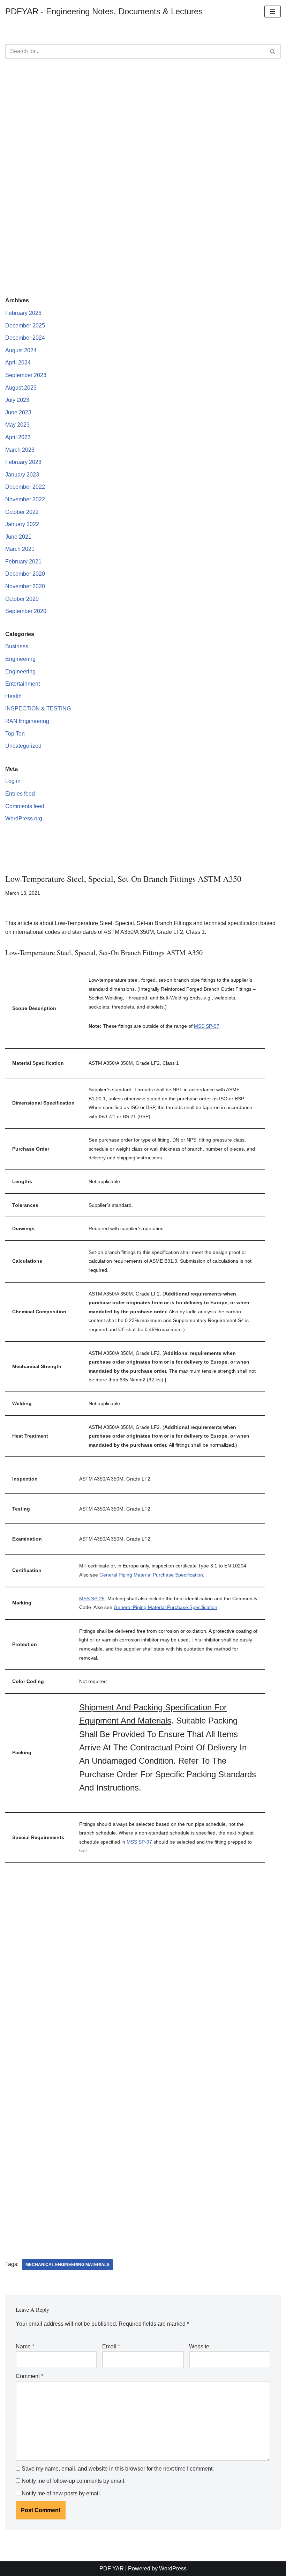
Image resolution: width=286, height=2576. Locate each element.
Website (199, 2346)
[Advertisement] (143, 121)
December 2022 (25, 487)
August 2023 (21, 388)
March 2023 (20, 450)
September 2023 (26, 375)
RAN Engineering (27, 721)
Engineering (20, 659)
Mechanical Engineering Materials (67, 2265)
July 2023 (17, 400)
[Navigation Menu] (273, 12)
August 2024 (21, 350)
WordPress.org (24, 818)
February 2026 (23, 313)
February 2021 (23, 562)
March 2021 (20, 549)
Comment (29, 2376)
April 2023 (18, 437)
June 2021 (18, 537)
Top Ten (15, 734)
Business (17, 646)
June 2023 (18, 412)
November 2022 (25, 499)
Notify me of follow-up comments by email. (74, 2481)
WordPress (173, 2568)
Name (25, 2346)
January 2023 (22, 475)
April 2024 (18, 363)
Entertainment (22, 684)
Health (13, 696)
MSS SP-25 (92, 1599)
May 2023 (17, 425)
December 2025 (25, 326)
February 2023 (23, 462)
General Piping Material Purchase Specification (151, 1575)
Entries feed (20, 794)
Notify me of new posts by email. (61, 2493)
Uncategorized (23, 746)
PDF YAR (112, 2568)
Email (111, 2346)
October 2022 (22, 512)
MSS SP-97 (207, 1026)
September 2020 (26, 611)
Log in (13, 781)
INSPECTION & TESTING (38, 708)
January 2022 (22, 524)
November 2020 (25, 586)
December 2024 (25, 338)
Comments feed (25, 806)
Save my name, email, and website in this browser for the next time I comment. (118, 2469)
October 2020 (22, 599)
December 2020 (25, 574)
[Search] (273, 51)
